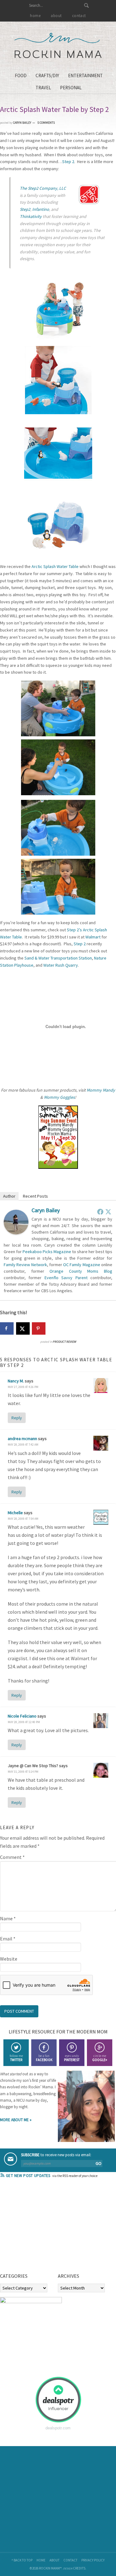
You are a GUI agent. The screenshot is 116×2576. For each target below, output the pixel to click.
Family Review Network (25, 1265)
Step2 (25, 209)
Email (8, 1939)
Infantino (41, 209)
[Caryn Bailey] (16, 1233)
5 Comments (46, 123)
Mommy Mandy (101, 1090)
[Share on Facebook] (7, 1328)
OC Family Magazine (82, 1265)
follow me (16, 2058)
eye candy (72, 2058)
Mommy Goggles (59, 1097)
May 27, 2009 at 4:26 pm (23, 1387)
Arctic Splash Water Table (55, 566)
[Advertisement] (46, 2228)
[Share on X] (23, 1328)
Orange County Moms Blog (81, 1271)
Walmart (93, 937)
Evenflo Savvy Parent (66, 1278)
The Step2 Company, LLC (43, 188)
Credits (79, 2568)
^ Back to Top (22, 2560)
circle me (100, 2058)
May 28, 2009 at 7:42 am (23, 1445)
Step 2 (68, 162)
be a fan (44, 2058)
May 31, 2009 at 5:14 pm (23, 1772)
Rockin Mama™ (58, 46)
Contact (70, 2560)
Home (41, 2560)
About (54, 2560)
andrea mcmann (22, 1439)
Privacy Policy (93, 2560)
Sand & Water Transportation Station (58, 958)
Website (9, 1959)
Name (8, 1918)
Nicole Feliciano (22, 1716)
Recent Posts (35, 1196)
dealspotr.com (58, 2428)
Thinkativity (31, 216)
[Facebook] (100, 1212)
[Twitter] (108, 1212)
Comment (12, 1857)
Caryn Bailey (46, 1210)
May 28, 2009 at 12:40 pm (24, 1722)
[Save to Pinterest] (39, 1328)
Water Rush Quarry (61, 965)
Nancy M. (16, 1381)
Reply (17, 1418)
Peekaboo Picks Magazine (47, 1252)
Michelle (15, 1513)
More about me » (16, 2120)
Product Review (64, 1342)
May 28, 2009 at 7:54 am (23, 1519)
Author (9, 1196)
